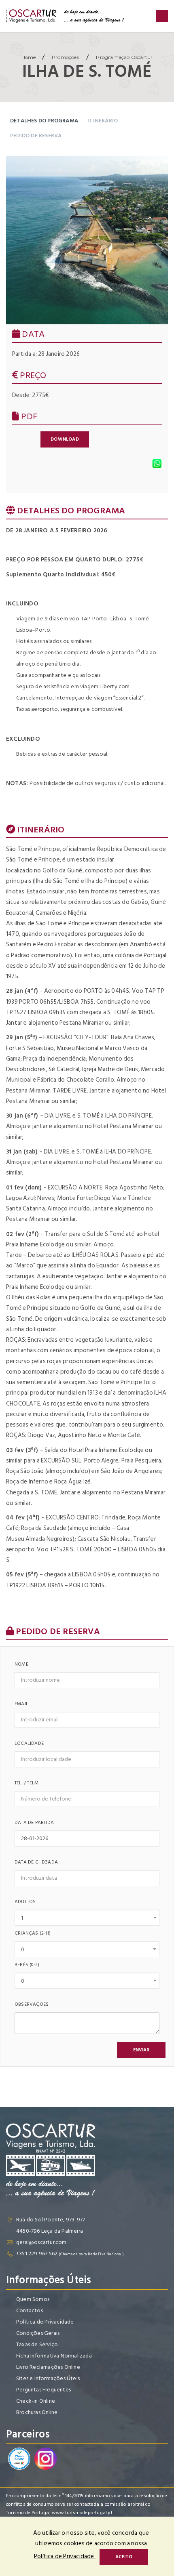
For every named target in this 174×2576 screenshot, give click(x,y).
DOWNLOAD (65, 439)
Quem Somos (33, 2299)
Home (29, 57)
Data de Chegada (36, 1862)
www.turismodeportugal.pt (82, 2513)
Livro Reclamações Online (48, 2367)
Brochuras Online (37, 2412)
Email (21, 1704)
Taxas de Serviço (37, 2344)
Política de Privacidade (45, 2322)
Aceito (124, 2557)
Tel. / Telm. (27, 1783)
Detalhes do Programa (44, 121)
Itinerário (103, 121)
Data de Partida (34, 1823)
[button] (141, 2050)
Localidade (29, 1743)
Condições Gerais (38, 2333)
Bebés (27, 1965)
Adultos (25, 1902)
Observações (32, 2004)
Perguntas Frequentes (43, 2390)
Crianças (33, 1933)
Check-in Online (36, 2401)
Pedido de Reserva (36, 136)
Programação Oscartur (124, 57)
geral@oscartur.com (41, 2242)
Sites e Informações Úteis (48, 2378)
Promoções (65, 57)
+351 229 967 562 (37, 2253)
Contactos (30, 2310)
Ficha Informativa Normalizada (54, 2356)
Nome (21, 1664)
